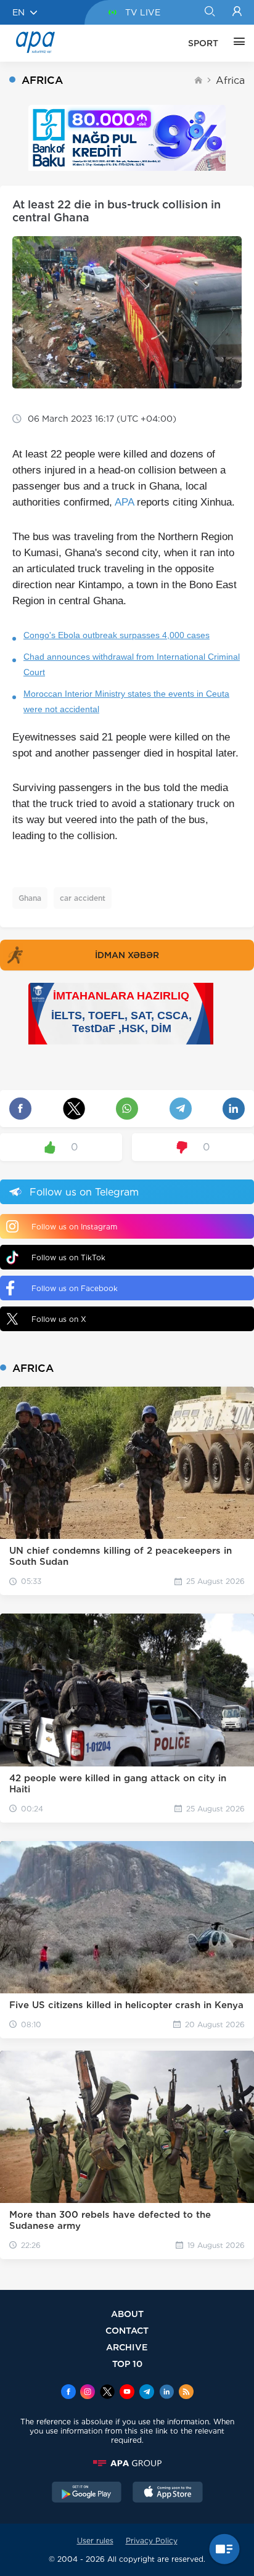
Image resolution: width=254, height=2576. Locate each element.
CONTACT (127, 2330)
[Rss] (186, 2393)
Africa (230, 80)
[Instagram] (88, 2393)
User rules (95, 2541)
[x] (107, 2393)
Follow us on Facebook (75, 1288)
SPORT (203, 43)
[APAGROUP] (127, 2463)
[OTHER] (236, 43)
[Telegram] (147, 2393)
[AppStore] (168, 2493)
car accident (83, 898)
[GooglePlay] (87, 2493)
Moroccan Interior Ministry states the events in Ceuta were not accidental (126, 701)
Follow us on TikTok (68, 1257)
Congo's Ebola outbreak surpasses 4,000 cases (117, 635)
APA (124, 502)
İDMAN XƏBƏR (127, 955)
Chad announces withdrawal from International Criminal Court (132, 664)
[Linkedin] (166, 2393)
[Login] (237, 12)
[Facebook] (68, 2393)
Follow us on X (59, 1319)
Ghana (30, 898)
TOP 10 (127, 2364)
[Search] (209, 12)
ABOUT (127, 2314)
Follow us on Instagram (74, 1227)
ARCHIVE (127, 2347)
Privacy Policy (152, 2541)
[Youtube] (127, 2393)
